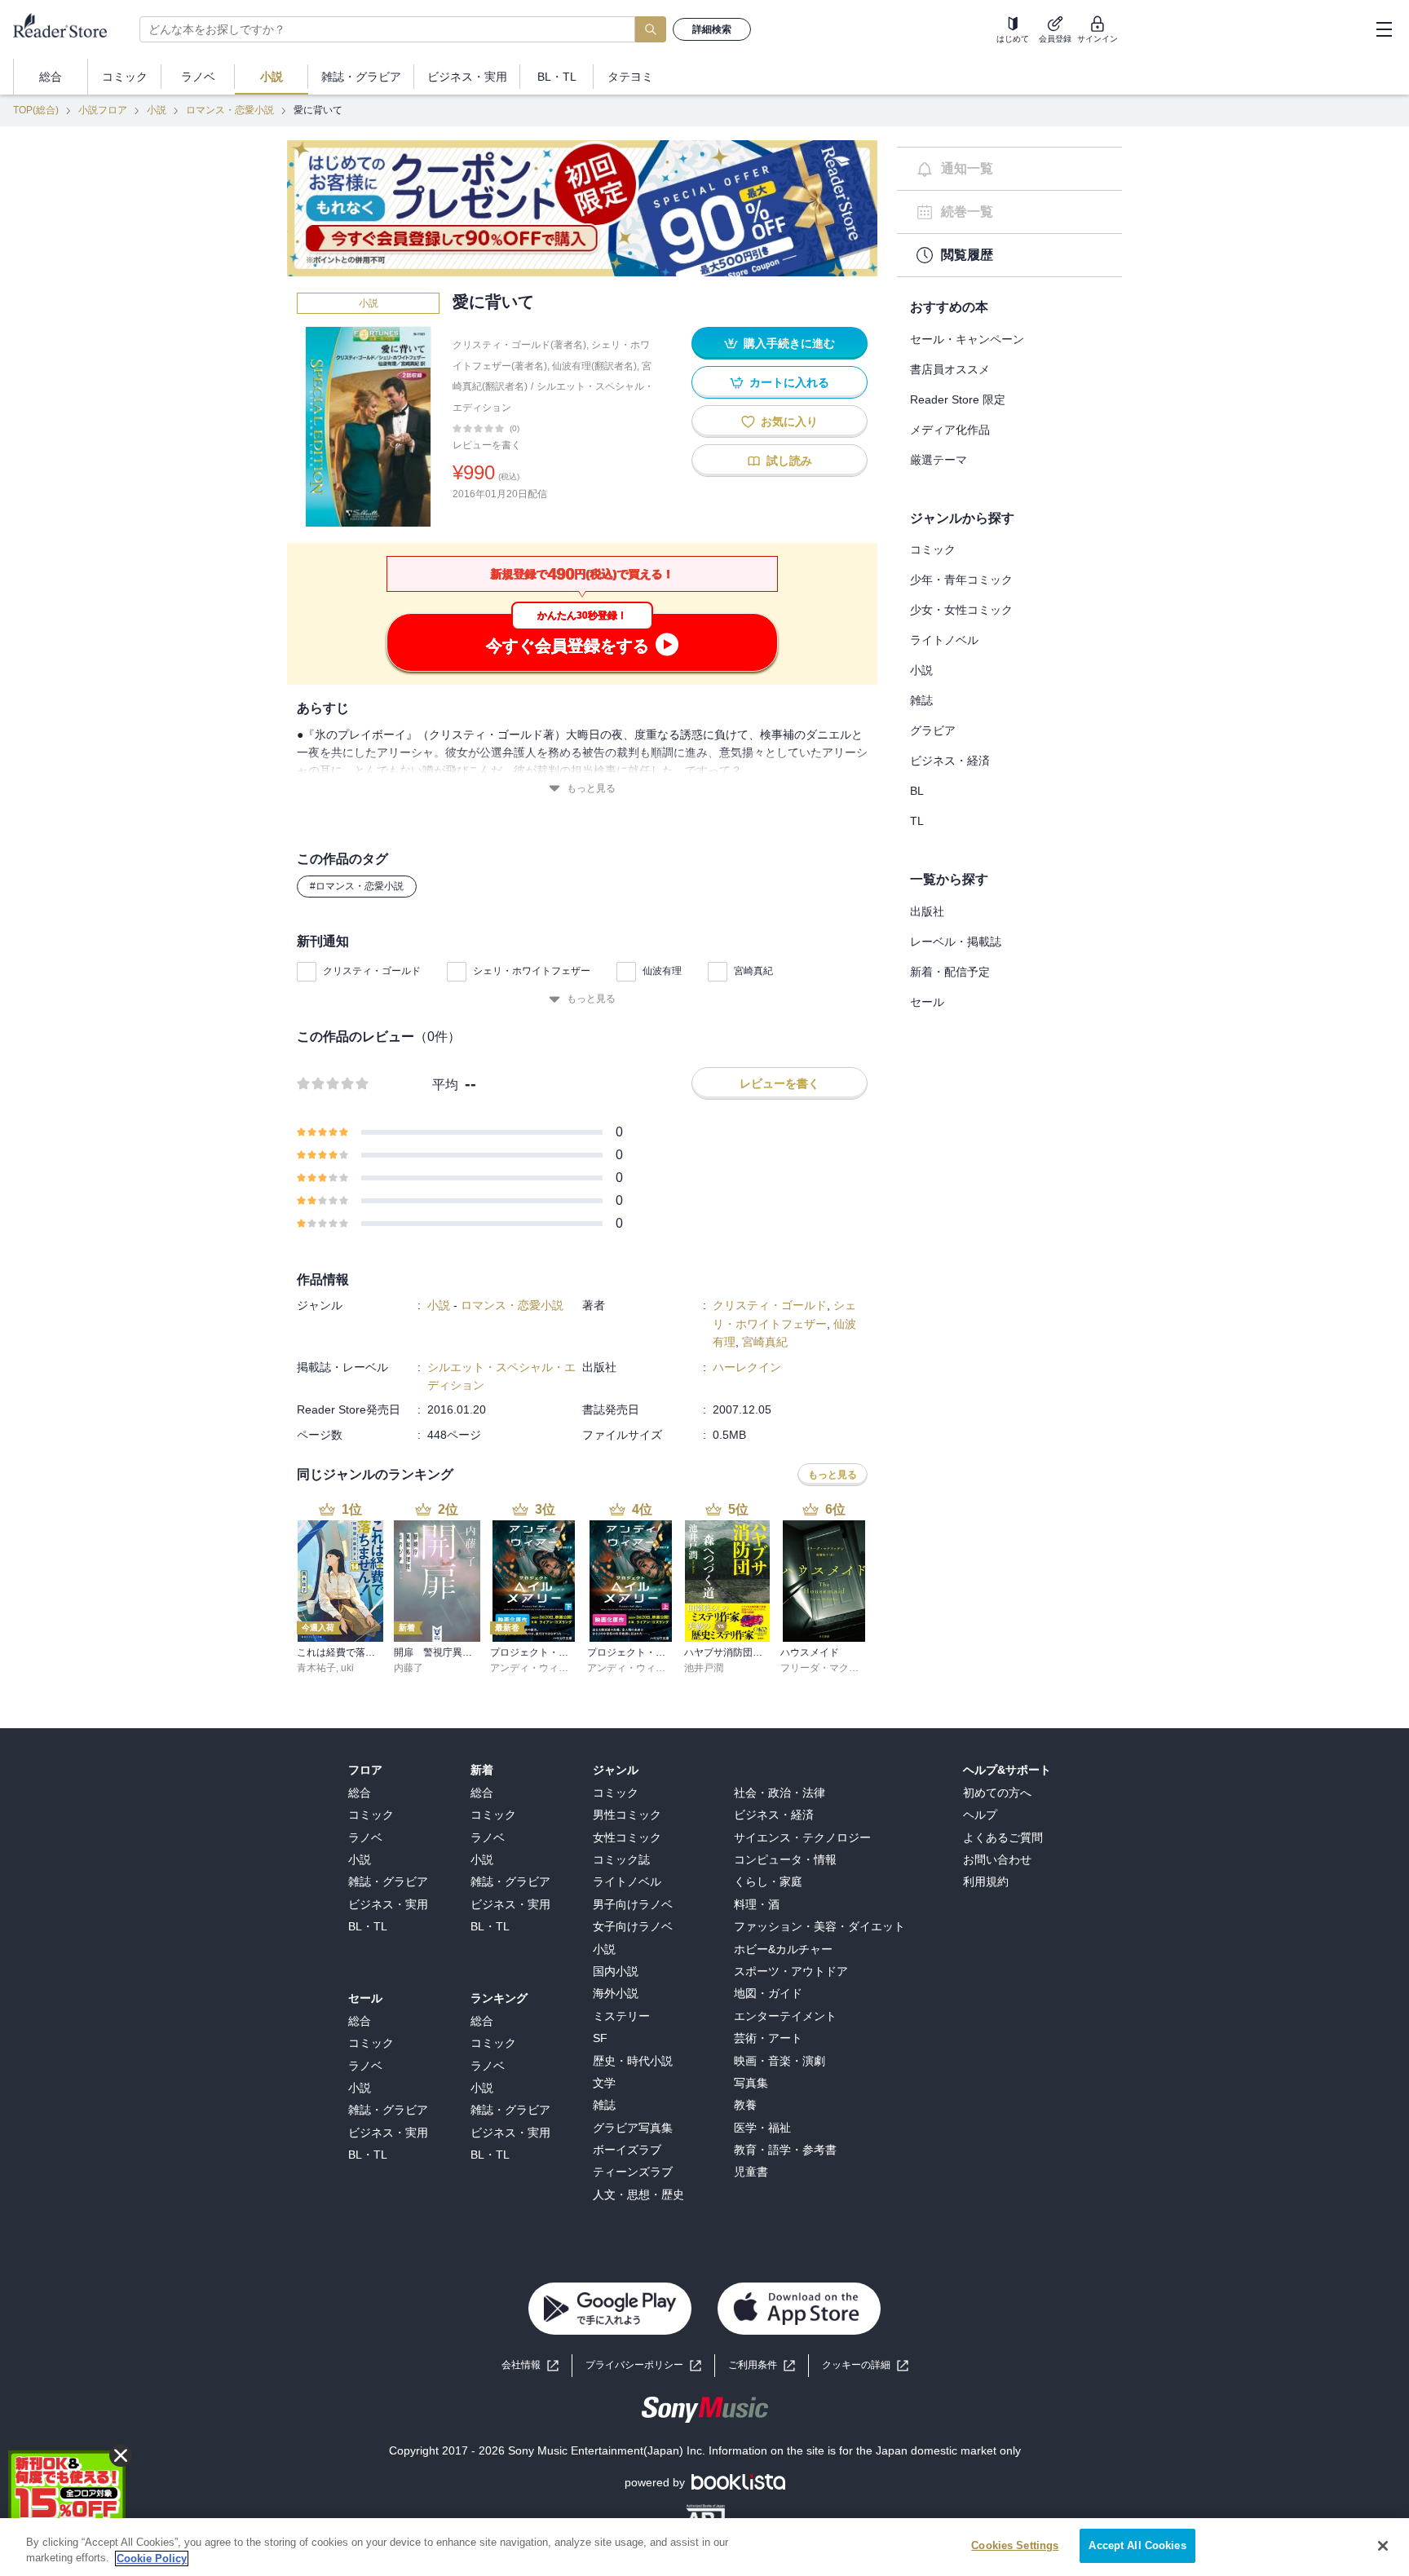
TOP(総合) (36, 110)
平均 (445, 1085)
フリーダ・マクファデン (834, 1668)
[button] (865, 2365)
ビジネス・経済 (950, 761)
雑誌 (921, 700)
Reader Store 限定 (958, 399)
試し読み (789, 461)
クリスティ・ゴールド (372, 971)
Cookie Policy (152, 2558)
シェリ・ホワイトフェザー (532, 971)
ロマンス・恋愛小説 (230, 110)
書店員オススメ (950, 369)
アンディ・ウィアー (534, 1668)
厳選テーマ (939, 460)
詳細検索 (712, 29)
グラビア (933, 730)
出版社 (927, 911)
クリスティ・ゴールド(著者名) (519, 345)
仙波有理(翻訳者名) (594, 366)
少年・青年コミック (961, 580)
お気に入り (789, 421)
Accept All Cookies (1137, 2545)
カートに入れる (789, 382)
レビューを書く (487, 445)
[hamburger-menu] (1384, 29)
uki (347, 1668)
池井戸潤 (704, 1668)
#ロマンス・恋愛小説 (357, 886)
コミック (933, 549)
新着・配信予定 (950, 972)
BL (917, 791)
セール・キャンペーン (967, 339)
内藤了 (409, 1668)
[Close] (1383, 2546)
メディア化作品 (950, 430)
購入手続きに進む (789, 343)
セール (927, 1002)
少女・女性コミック (961, 610)
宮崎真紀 (753, 971)
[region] (704, 2547)
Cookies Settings (1015, 2545)
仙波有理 (662, 971)
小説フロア (103, 110)
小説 (157, 110)
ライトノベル (944, 640)
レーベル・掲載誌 (956, 942)
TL (917, 821)
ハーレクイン (747, 1367)
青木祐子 (316, 1668)
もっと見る (591, 788)
